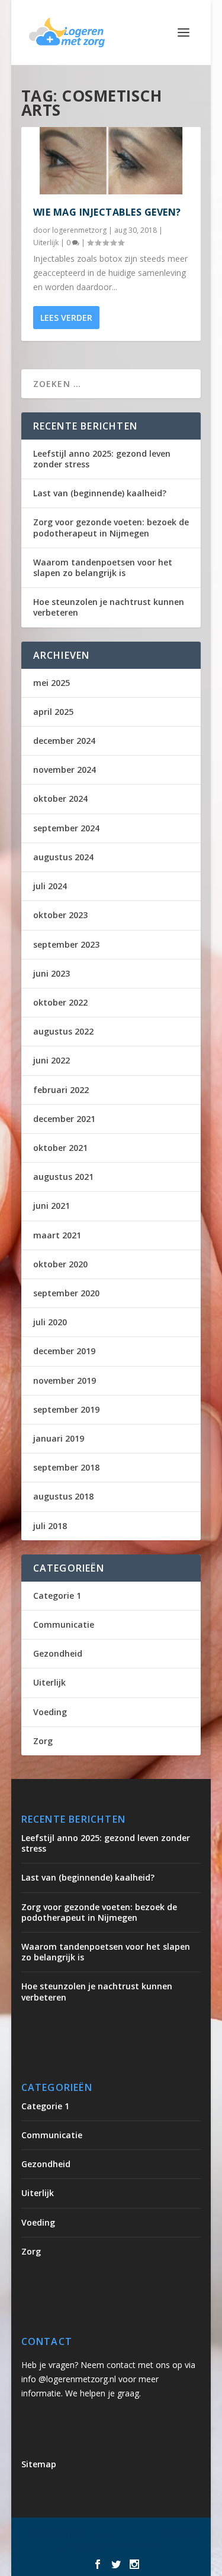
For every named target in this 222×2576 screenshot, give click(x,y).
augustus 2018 (63, 1496)
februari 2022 (61, 1090)
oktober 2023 (60, 915)
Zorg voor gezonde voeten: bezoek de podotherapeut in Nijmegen (111, 527)
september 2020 (66, 1293)
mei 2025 (52, 683)
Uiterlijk (46, 243)
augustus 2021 (63, 1177)
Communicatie (64, 1624)
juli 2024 (50, 886)
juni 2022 (52, 1060)
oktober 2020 (60, 1264)
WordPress (139, 2546)
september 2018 (66, 1467)
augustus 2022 (63, 1031)
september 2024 (66, 828)
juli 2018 (50, 1526)
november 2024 (65, 770)
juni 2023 (52, 973)
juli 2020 (50, 1322)
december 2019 (64, 1351)
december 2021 (64, 1119)
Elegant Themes (123, 2533)
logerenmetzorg (79, 230)
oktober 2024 (60, 799)
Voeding (50, 1712)
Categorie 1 (57, 1596)
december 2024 (64, 741)
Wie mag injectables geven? (107, 212)
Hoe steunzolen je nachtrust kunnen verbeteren (109, 607)
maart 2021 (57, 1235)
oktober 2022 (60, 1002)
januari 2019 (59, 1438)
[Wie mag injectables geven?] (111, 161)
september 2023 (66, 944)
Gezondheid (58, 1653)
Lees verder (66, 318)
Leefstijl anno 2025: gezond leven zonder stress (102, 459)
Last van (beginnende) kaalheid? (100, 493)
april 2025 (53, 712)
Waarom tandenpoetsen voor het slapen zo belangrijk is (103, 567)
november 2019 (65, 1380)
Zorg (43, 1741)
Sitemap (39, 2464)
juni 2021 (52, 1206)
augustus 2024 (63, 857)
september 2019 (66, 1409)
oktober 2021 (60, 1148)
